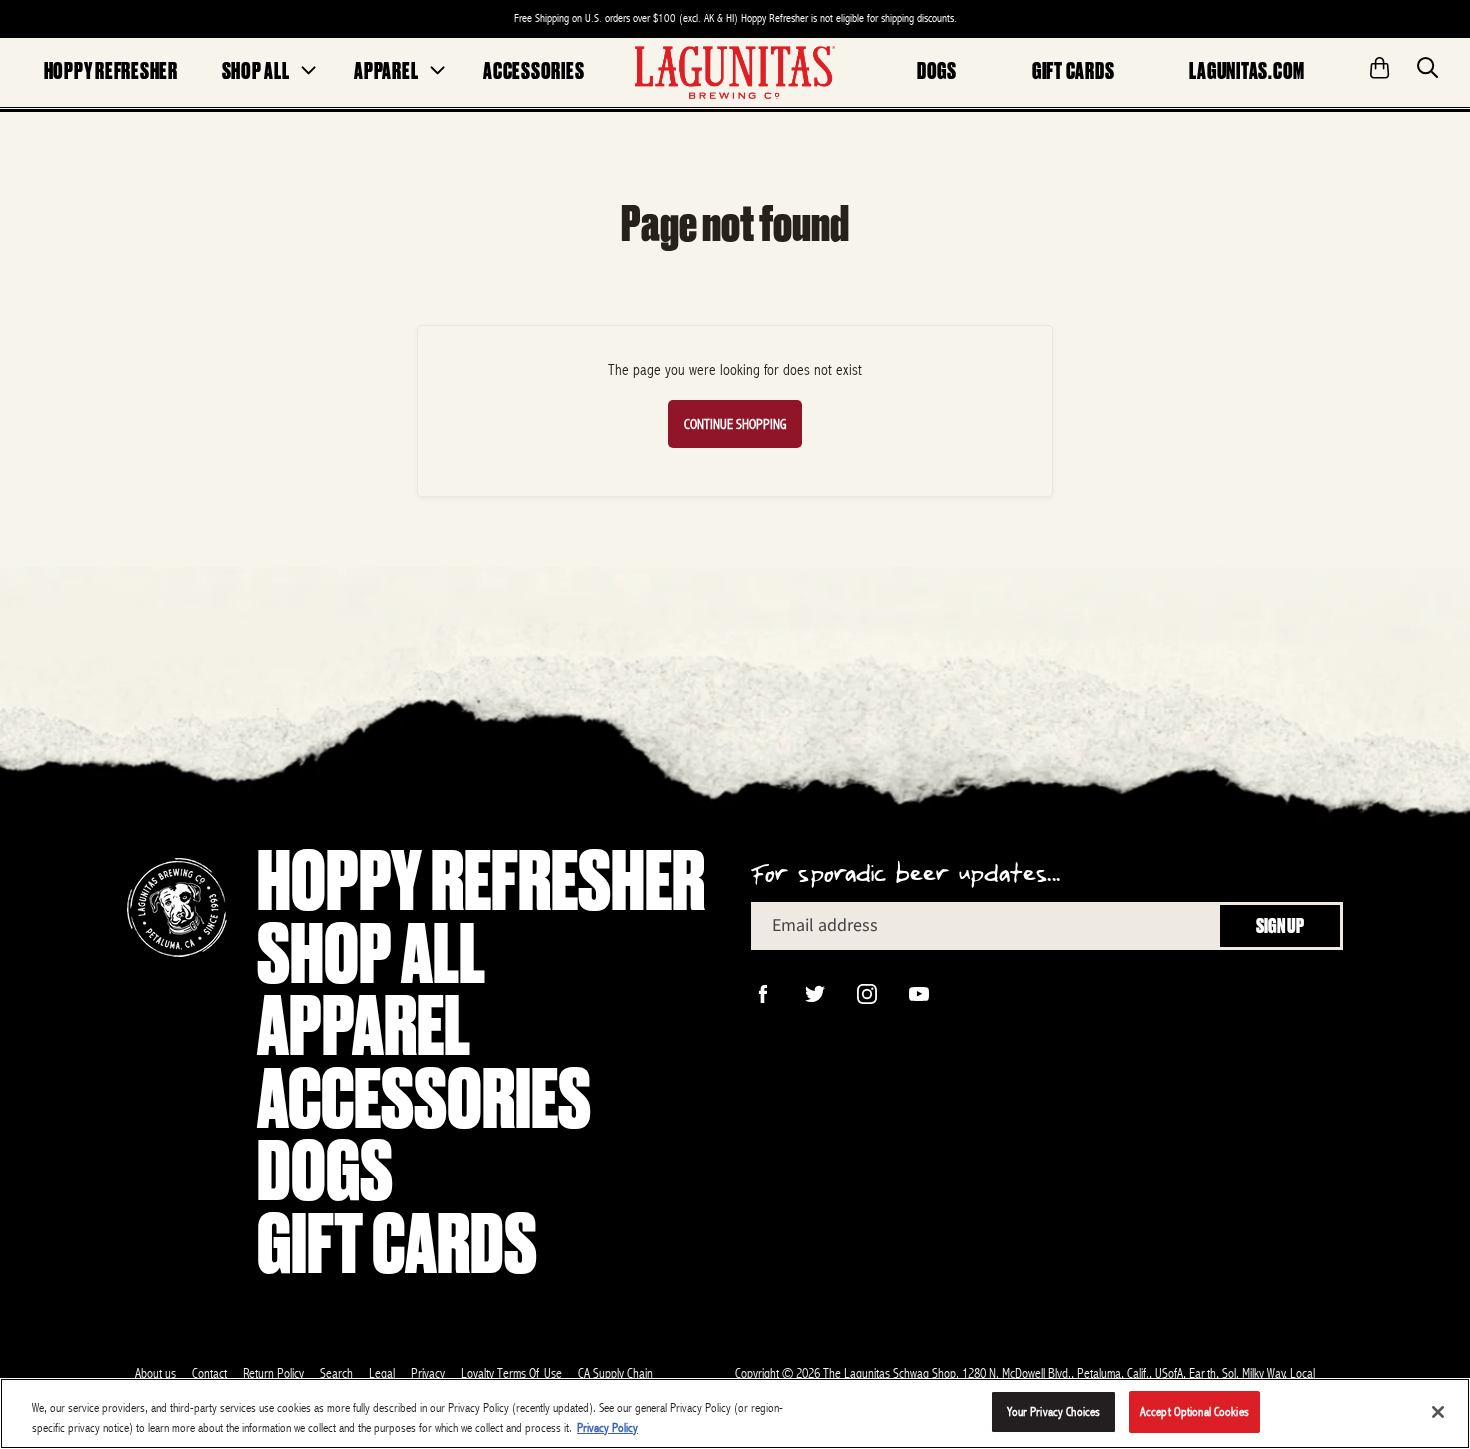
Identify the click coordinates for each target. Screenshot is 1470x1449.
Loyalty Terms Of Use (511, 1373)
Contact (209, 1373)
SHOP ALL (256, 71)
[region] (735, 1413)
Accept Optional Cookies (1194, 1411)
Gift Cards (1073, 71)
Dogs (937, 71)
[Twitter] (813, 992)
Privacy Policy (607, 1427)
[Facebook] (761, 992)
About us (155, 1373)
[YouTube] (917, 992)
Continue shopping (735, 424)
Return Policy (273, 1373)
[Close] (1438, 1412)
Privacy (428, 1373)
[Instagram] (865, 992)
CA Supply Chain (615, 1373)
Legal (382, 1373)
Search (336, 1373)
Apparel (386, 71)
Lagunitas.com (1247, 71)
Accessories (533, 71)
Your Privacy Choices (1054, 1411)
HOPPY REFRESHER (111, 71)
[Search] (1428, 61)
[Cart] (1380, 61)
